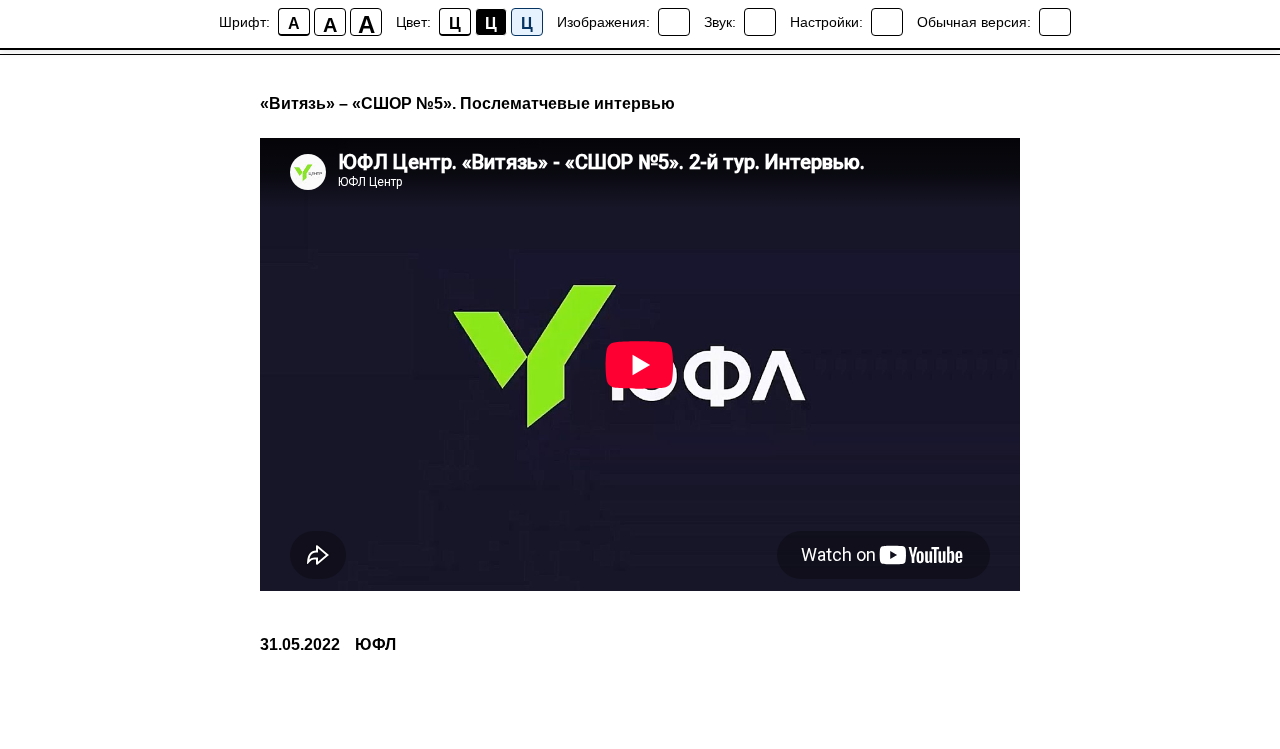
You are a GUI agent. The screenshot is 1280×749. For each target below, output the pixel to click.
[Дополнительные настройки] (887, 22)
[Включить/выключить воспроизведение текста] (760, 22)
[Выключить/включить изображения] (674, 22)
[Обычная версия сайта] (1055, 22)
